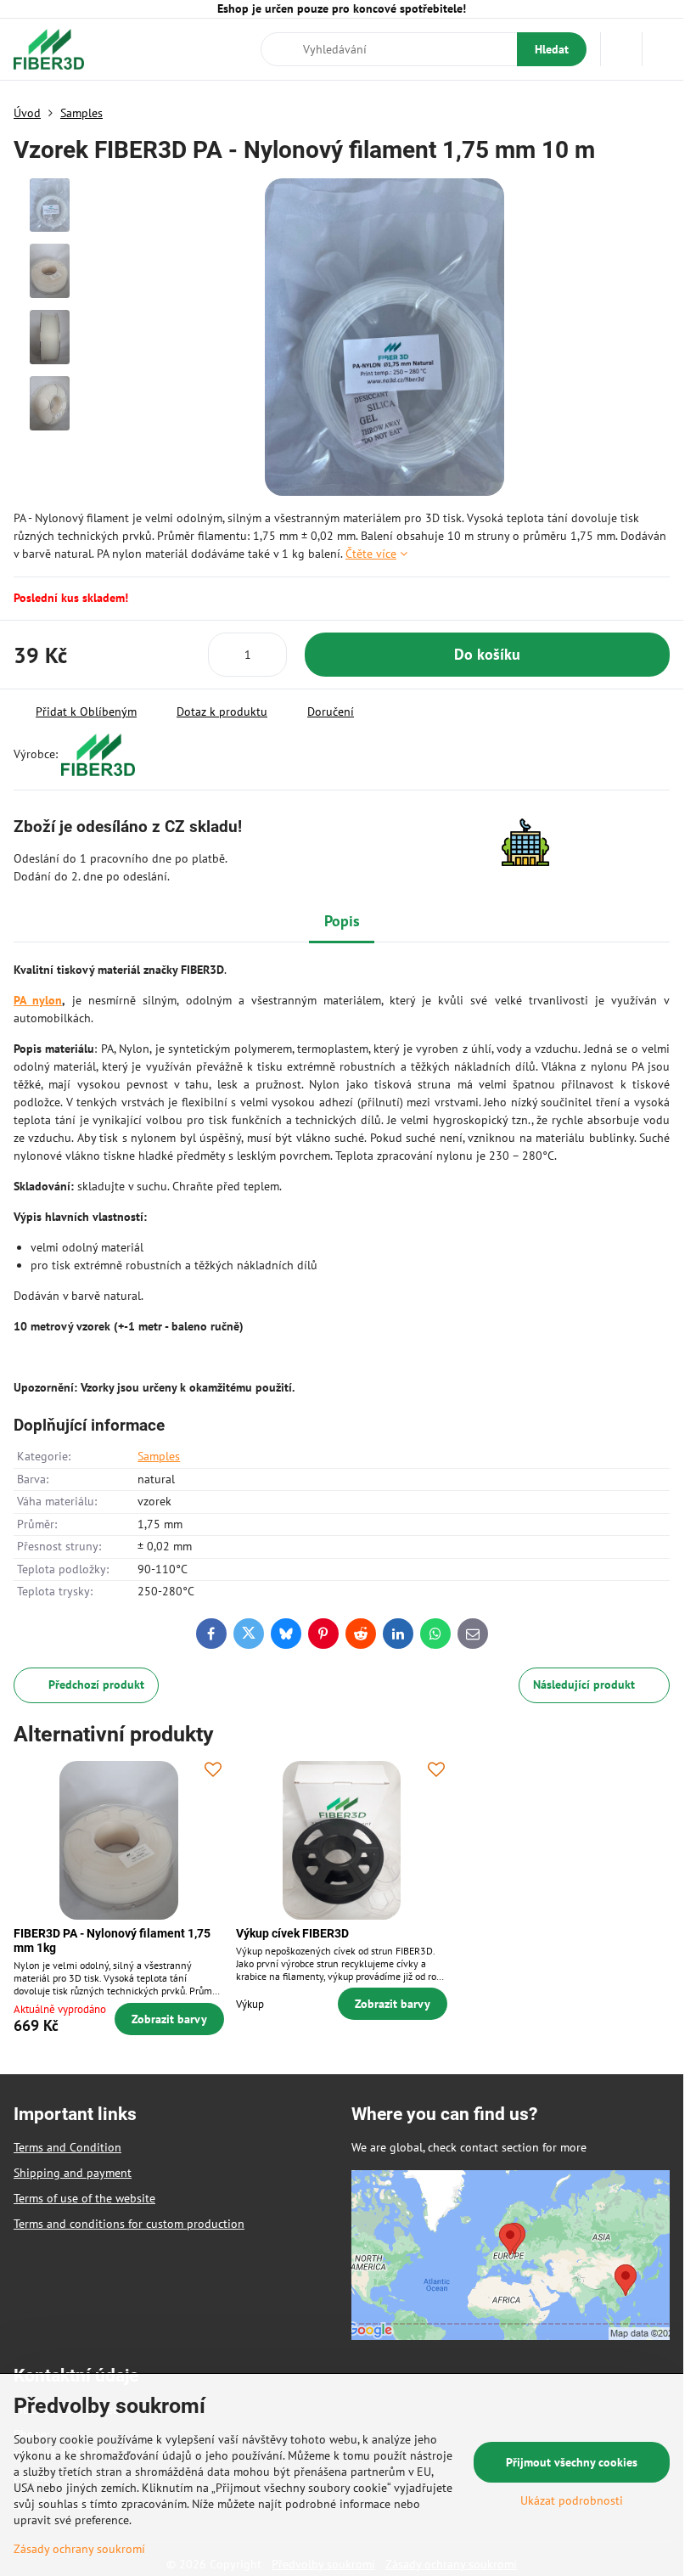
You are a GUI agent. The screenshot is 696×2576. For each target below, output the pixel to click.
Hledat (552, 49)
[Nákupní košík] (621, 49)
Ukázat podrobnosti (572, 2500)
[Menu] (663, 49)
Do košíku (487, 654)
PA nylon (38, 1000)
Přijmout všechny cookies (572, 2462)
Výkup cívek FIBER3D (292, 1933)
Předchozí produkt (96, 1685)
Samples (159, 1456)
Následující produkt (584, 1685)
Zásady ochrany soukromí (79, 2549)
